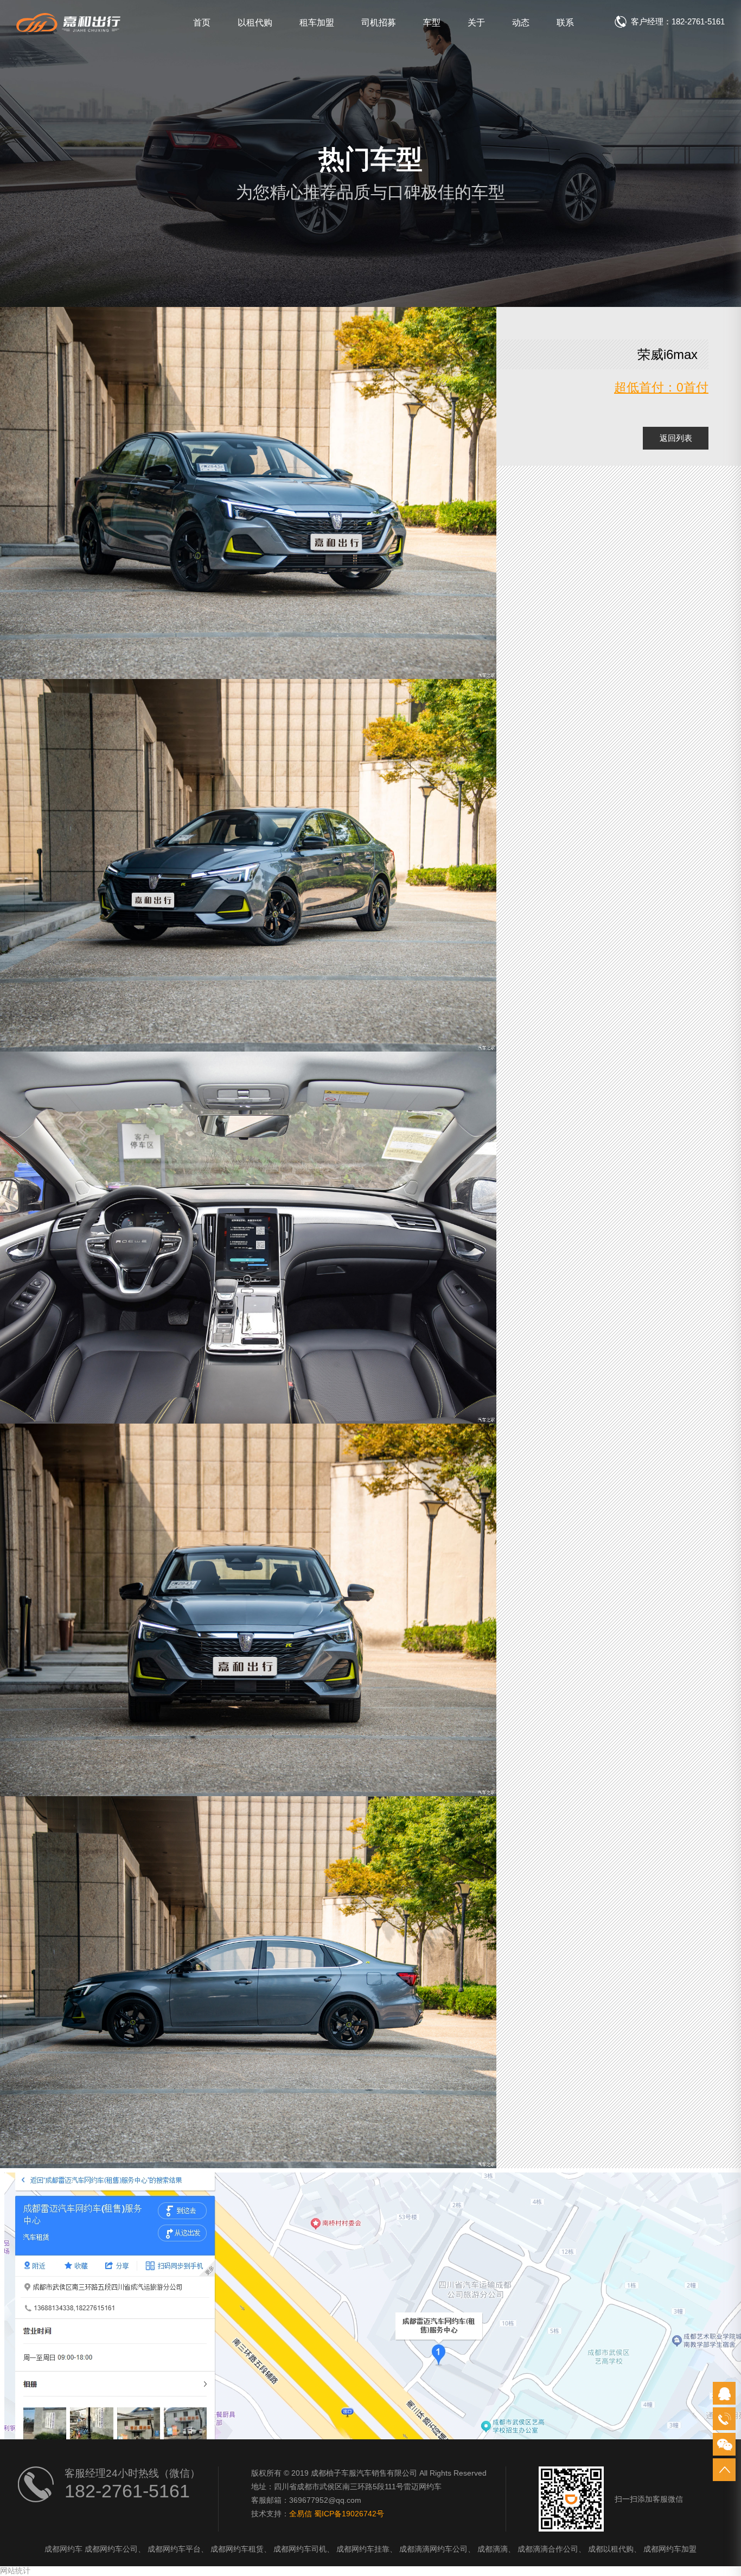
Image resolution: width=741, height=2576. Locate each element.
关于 (476, 23)
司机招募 (379, 23)
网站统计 (15, 2571)
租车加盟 (317, 23)
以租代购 (255, 23)
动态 (521, 23)
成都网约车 (63, 2549)
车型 (432, 23)
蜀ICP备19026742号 (349, 2514)
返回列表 (676, 438)
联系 (565, 23)
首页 (202, 23)
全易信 (301, 2514)
